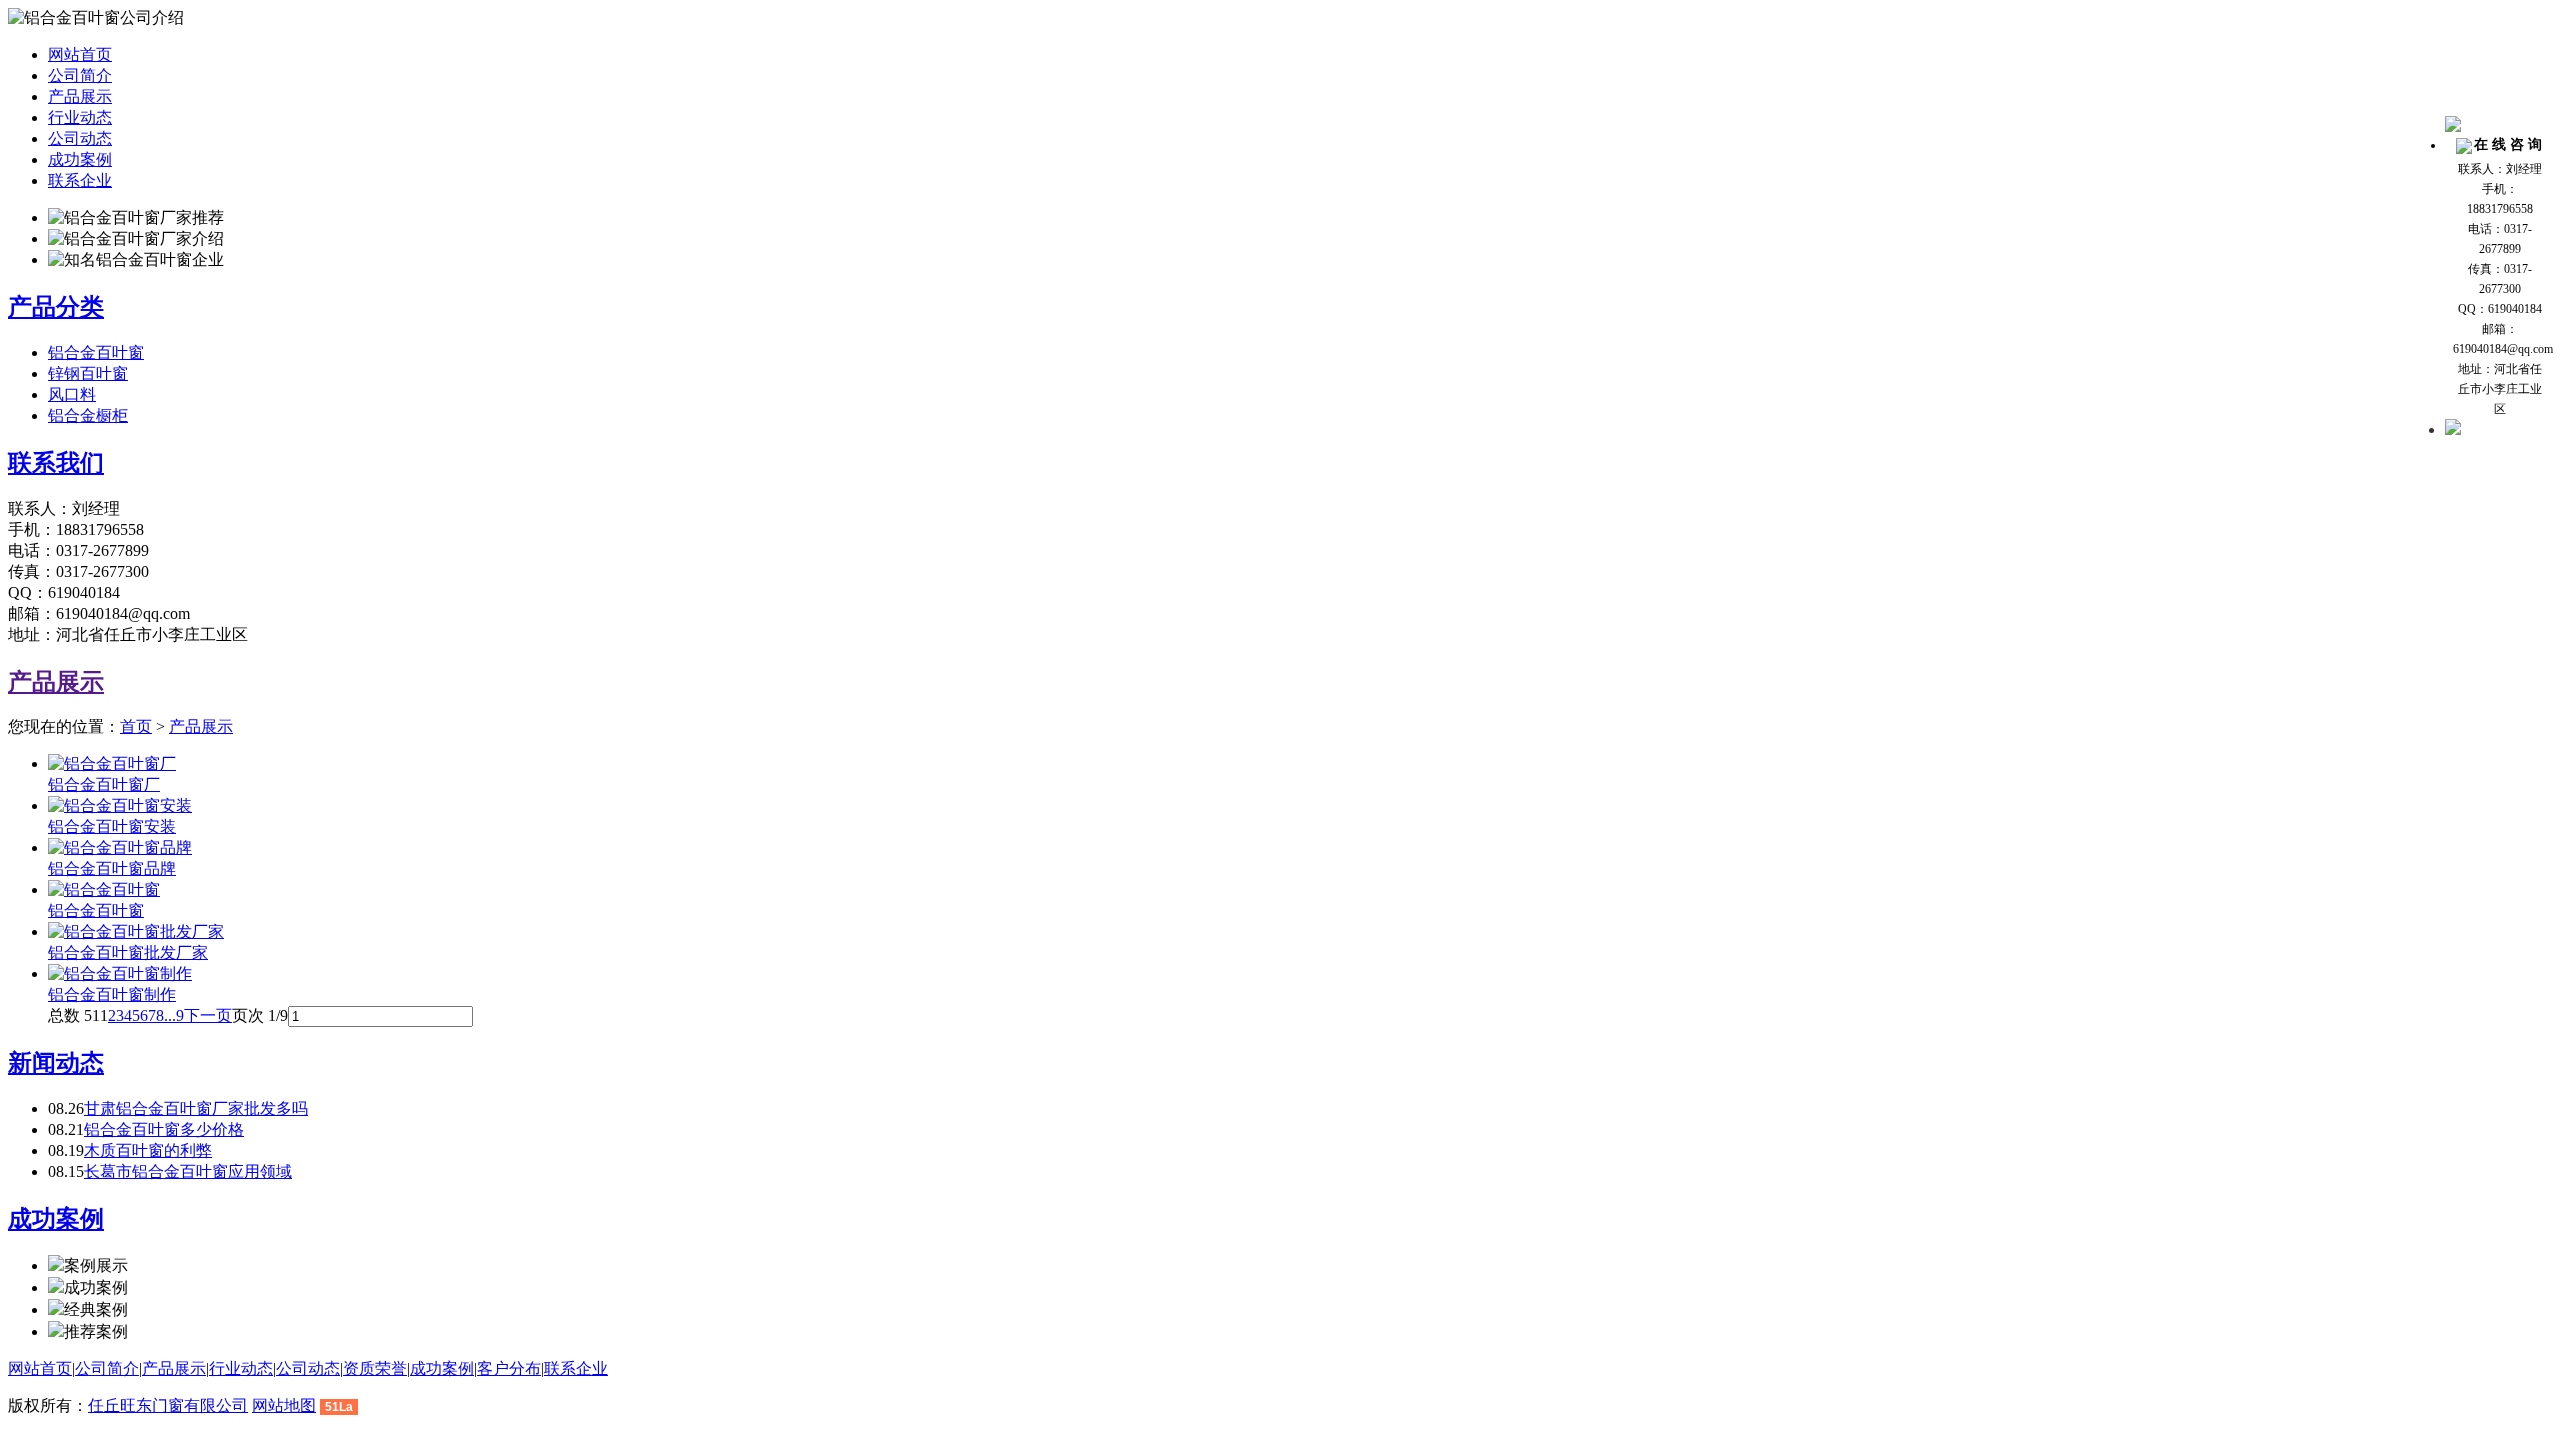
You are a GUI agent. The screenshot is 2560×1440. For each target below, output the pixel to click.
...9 (174, 1015)
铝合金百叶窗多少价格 (164, 1129)
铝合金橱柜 (88, 415)
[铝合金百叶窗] (104, 889)
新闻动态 (56, 1063)
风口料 (72, 394)
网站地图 (284, 1405)
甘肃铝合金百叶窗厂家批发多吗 (196, 1108)
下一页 (208, 1015)
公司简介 (80, 75)
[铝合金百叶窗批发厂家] (136, 931)
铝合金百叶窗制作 (112, 994)
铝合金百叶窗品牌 (112, 868)
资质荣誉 (375, 1368)
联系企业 (80, 180)
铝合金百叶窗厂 (104, 784)
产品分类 (56, 307)
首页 (136, 726)
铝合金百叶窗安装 (112, 826)
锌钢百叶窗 (88, 373)
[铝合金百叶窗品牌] (120, 847)
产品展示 (80, 96)
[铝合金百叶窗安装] (120, 805)
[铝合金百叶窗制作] (120, 973)
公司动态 (80, 138)
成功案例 (80, 159)
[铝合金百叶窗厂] (112, 763)
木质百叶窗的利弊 (148, 1150)
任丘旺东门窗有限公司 (168, 1405)
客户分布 (509, 1368)
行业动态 (80, 117)
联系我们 (56, 463)
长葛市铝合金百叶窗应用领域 (188, 1171)
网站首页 (80, 54)
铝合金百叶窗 (96, 352)
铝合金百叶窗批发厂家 (128, 952)
